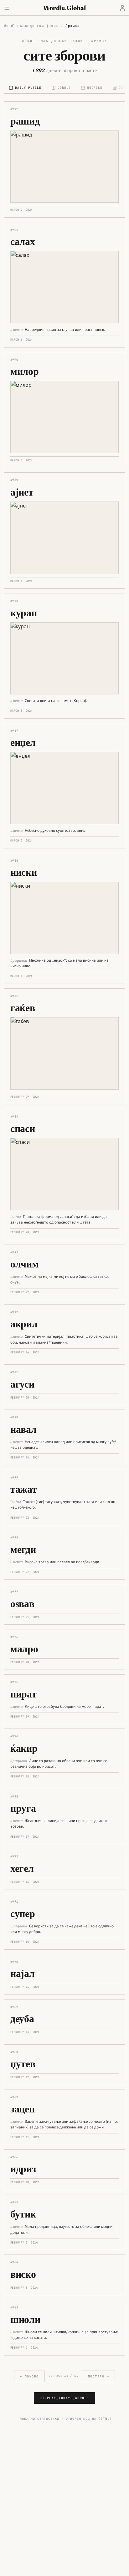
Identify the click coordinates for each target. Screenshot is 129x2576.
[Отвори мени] (7, 8)
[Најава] (122, 8)
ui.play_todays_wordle (64, 2398)
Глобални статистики (38, 2419)
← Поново (29, 2376)
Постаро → (99, 2376)
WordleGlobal (64, 8)
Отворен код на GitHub (89, 2419)
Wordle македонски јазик (31, 26)
